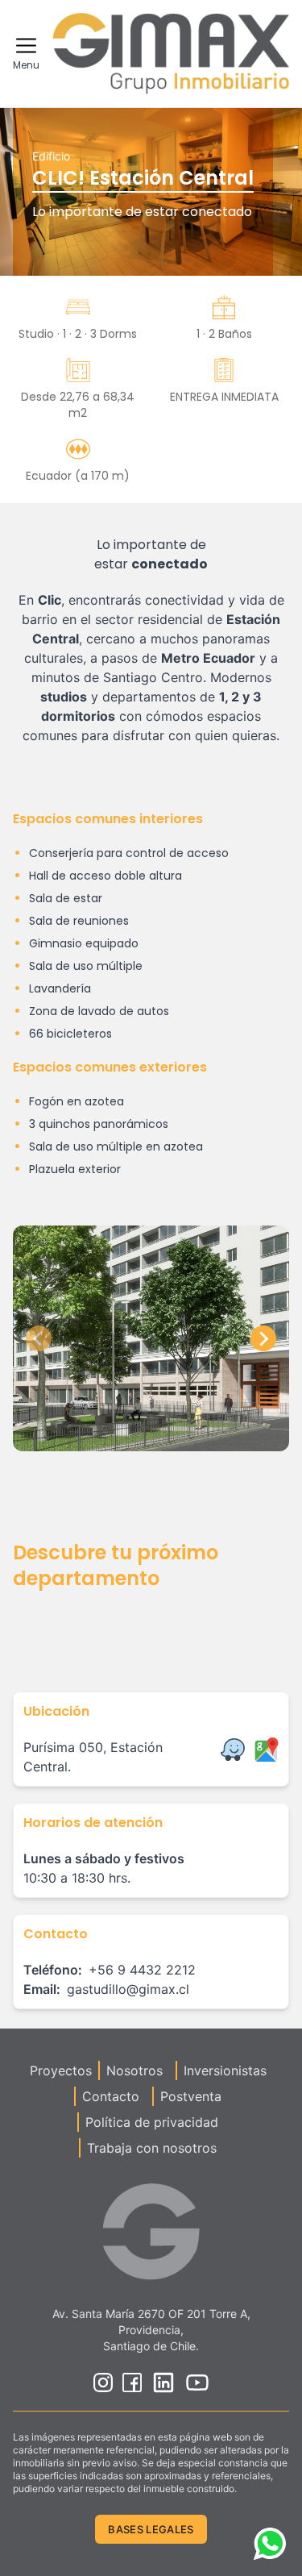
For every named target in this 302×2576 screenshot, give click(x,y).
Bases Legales (151, 2529)
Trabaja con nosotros (152, 2148)
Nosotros (134, 2070)
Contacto (111, 2096)
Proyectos (61, 2070)
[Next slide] (263, 1338)
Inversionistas (225, 2070)
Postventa (191, 2096)
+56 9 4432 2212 (142, 1970)
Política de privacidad (152, 2122)
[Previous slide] (39, 1338)
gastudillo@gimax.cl (128, 1989)
